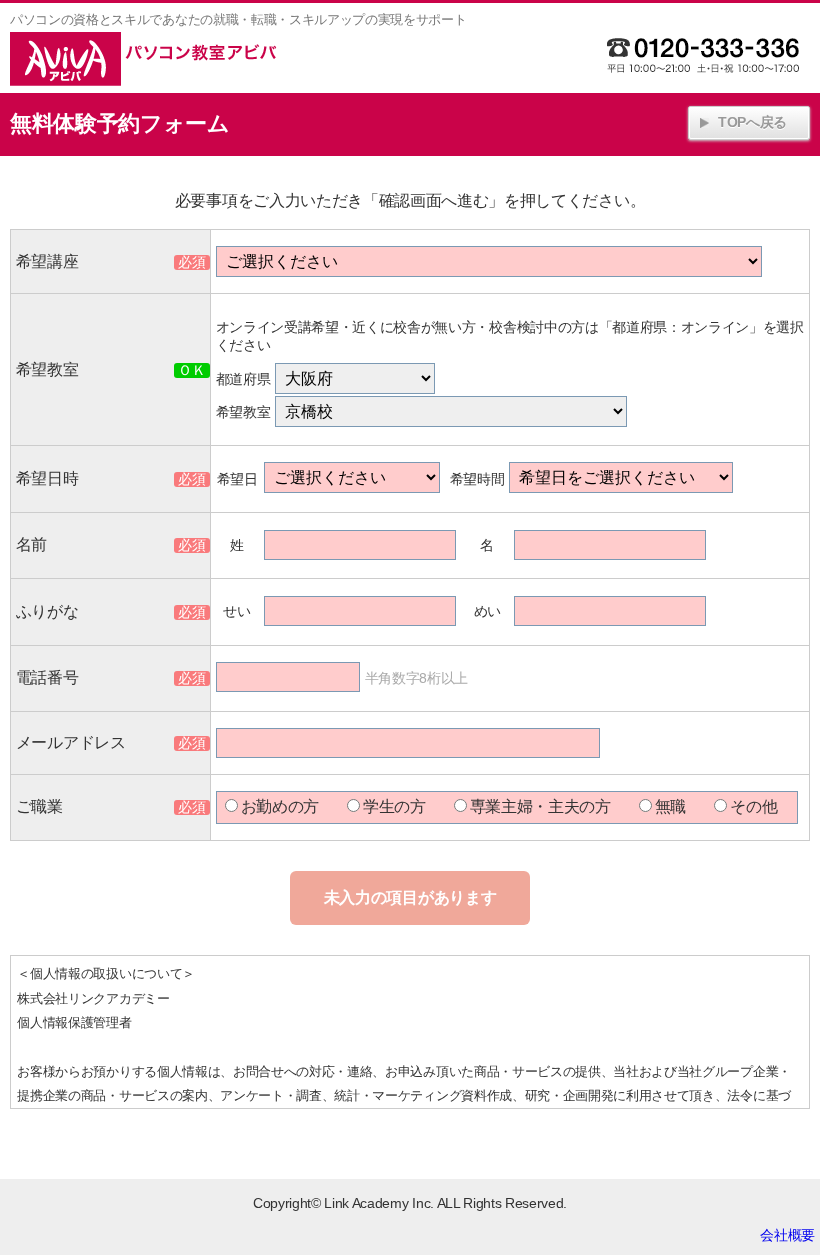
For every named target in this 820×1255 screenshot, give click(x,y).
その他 (753, 806)
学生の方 (394, 806)
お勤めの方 (280, 806)
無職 (670, 806)
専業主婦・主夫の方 (540, 806)
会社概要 (787, 1235)
